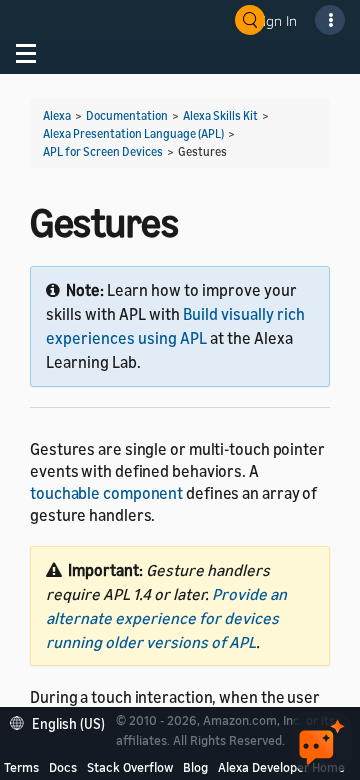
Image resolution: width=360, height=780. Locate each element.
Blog (195, 767)
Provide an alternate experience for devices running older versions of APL (166, 618)
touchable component (106, 493)
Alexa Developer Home (281, 767)
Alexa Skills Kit (220, 115)
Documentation (127, 115)
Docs (63, 767)
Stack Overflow (130, 767)
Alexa (57, 115)
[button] (62, 721)
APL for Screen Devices (103, 151)
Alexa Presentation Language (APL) (133, 133)
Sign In (276, 20)
